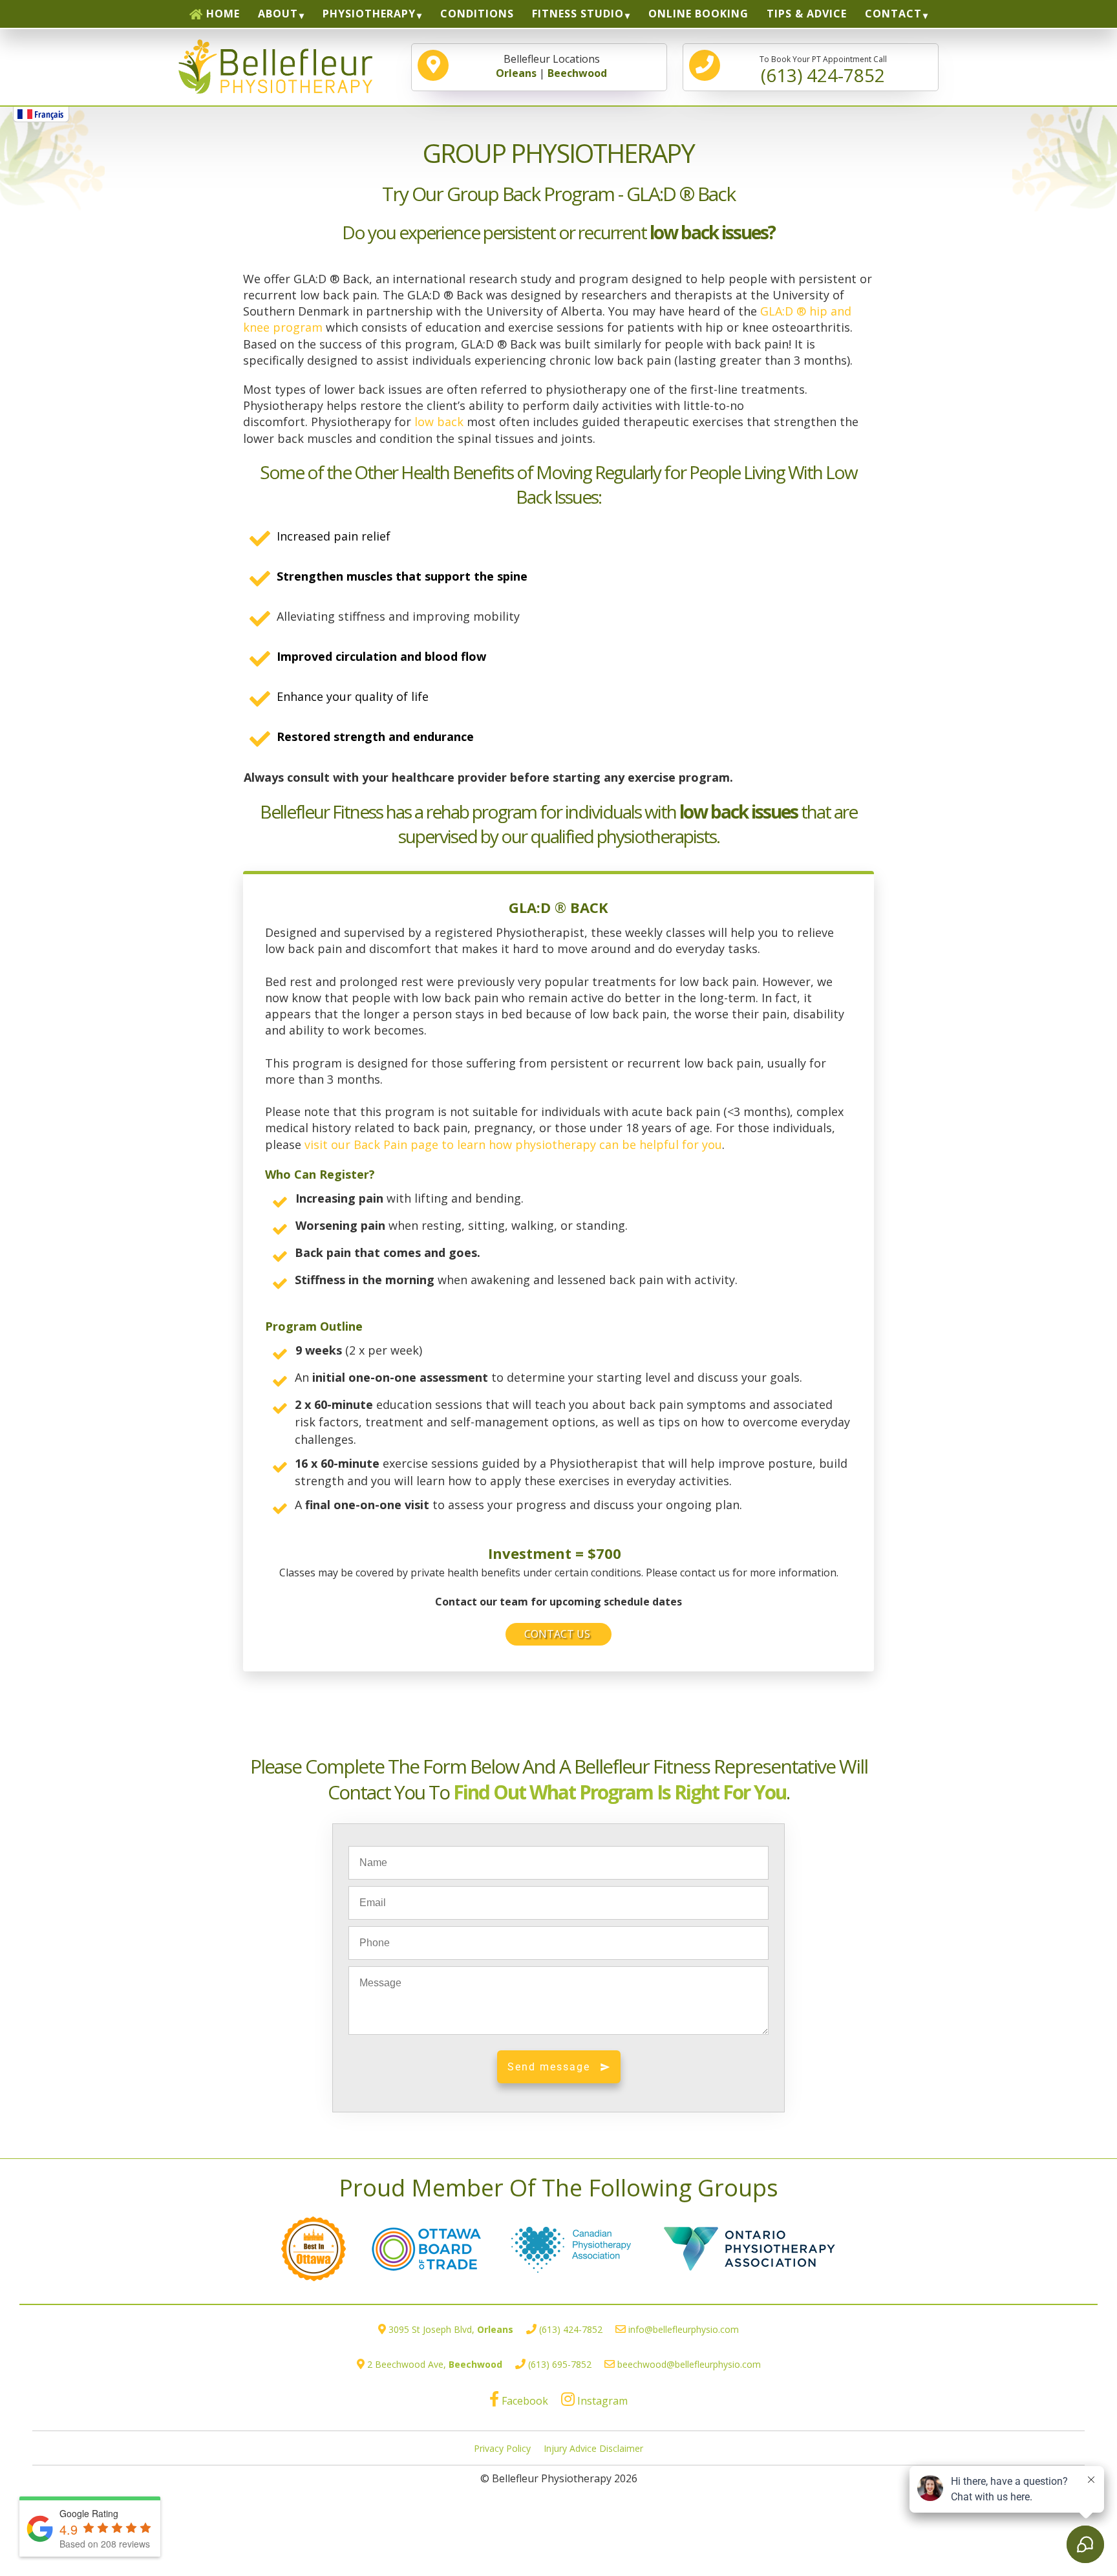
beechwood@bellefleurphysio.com (689, 2364)
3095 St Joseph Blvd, (451, 2329)
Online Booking (698, 14)
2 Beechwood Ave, (435, 2364)
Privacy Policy (502, 2448)
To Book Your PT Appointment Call (823, 70)
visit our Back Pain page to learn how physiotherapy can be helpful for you (513, 1144)
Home (223, 14)
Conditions (477, 14)
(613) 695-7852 (560, 2364)
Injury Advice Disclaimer (593, 2448)
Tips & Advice (807, 14)
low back (441, 422)
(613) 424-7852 (571, 2329)
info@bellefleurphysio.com (684, 2329)
